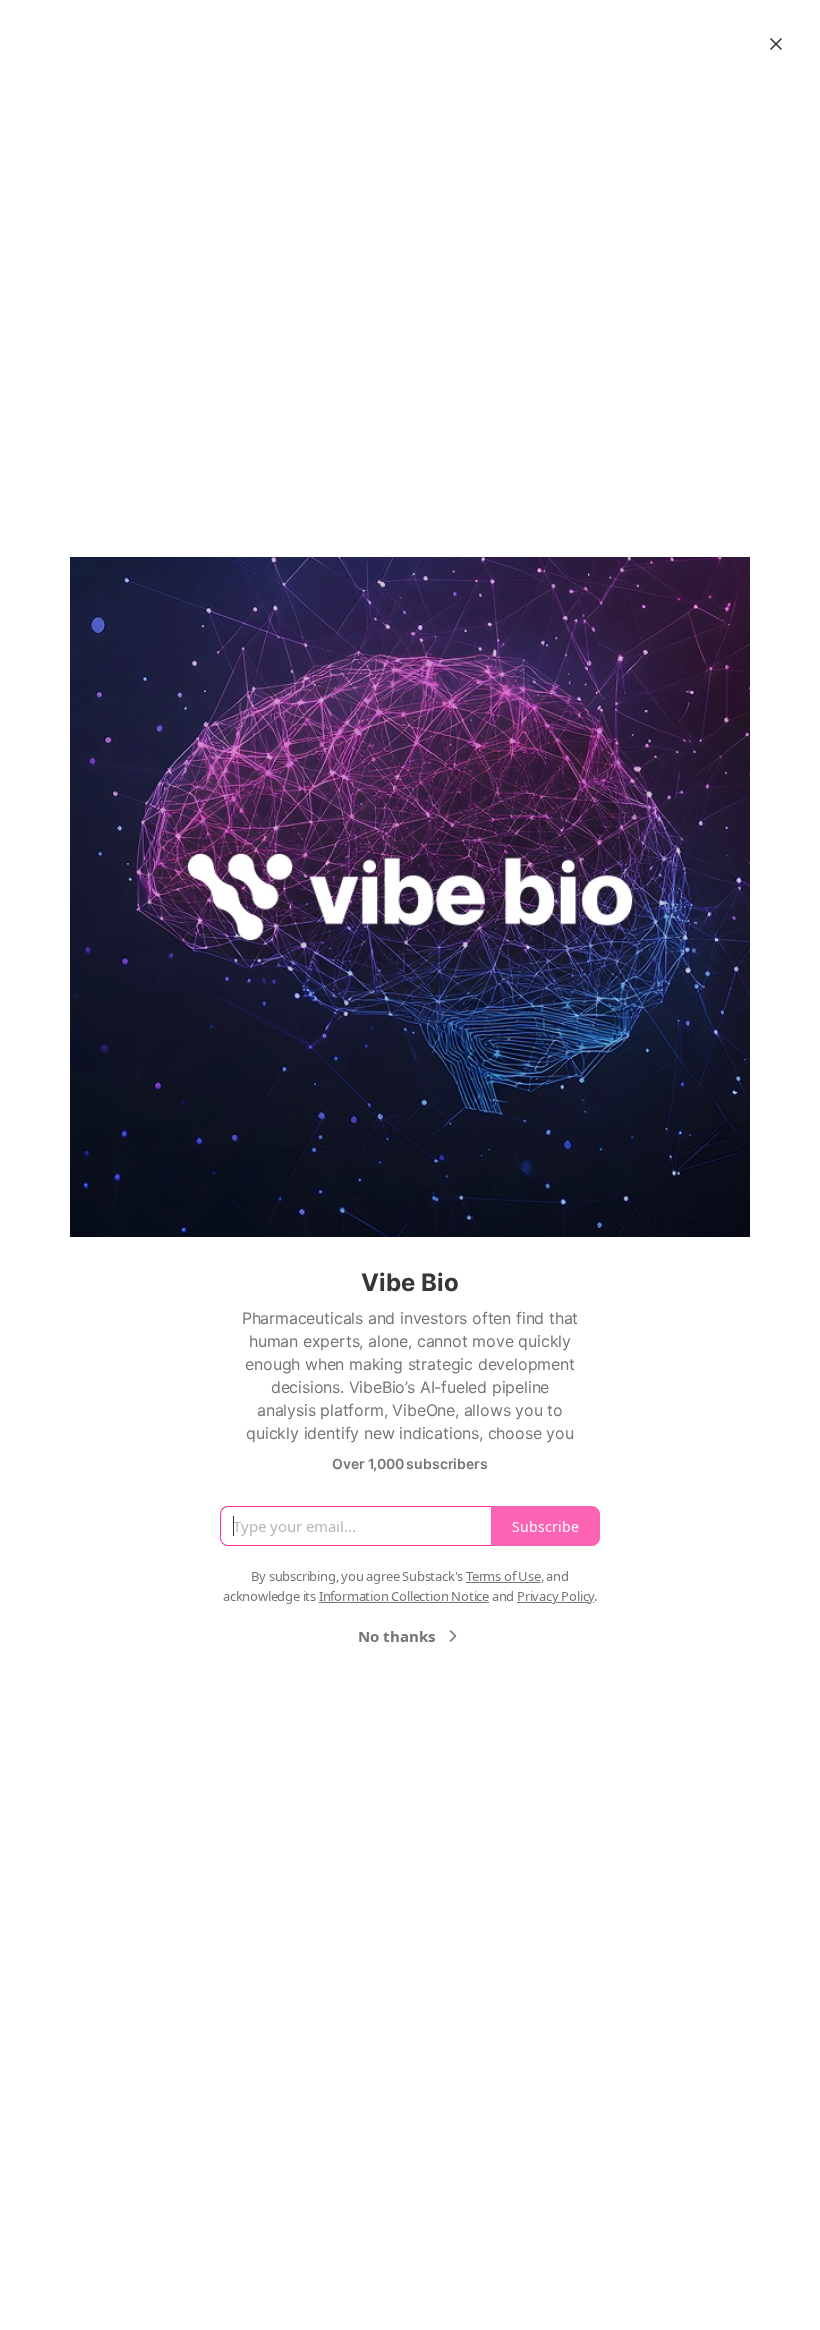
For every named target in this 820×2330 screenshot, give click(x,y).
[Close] (776, 44)
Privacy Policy (555, 1596)
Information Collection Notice (404, 1596)
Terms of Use (503, 1576)
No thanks (396, 1636)
